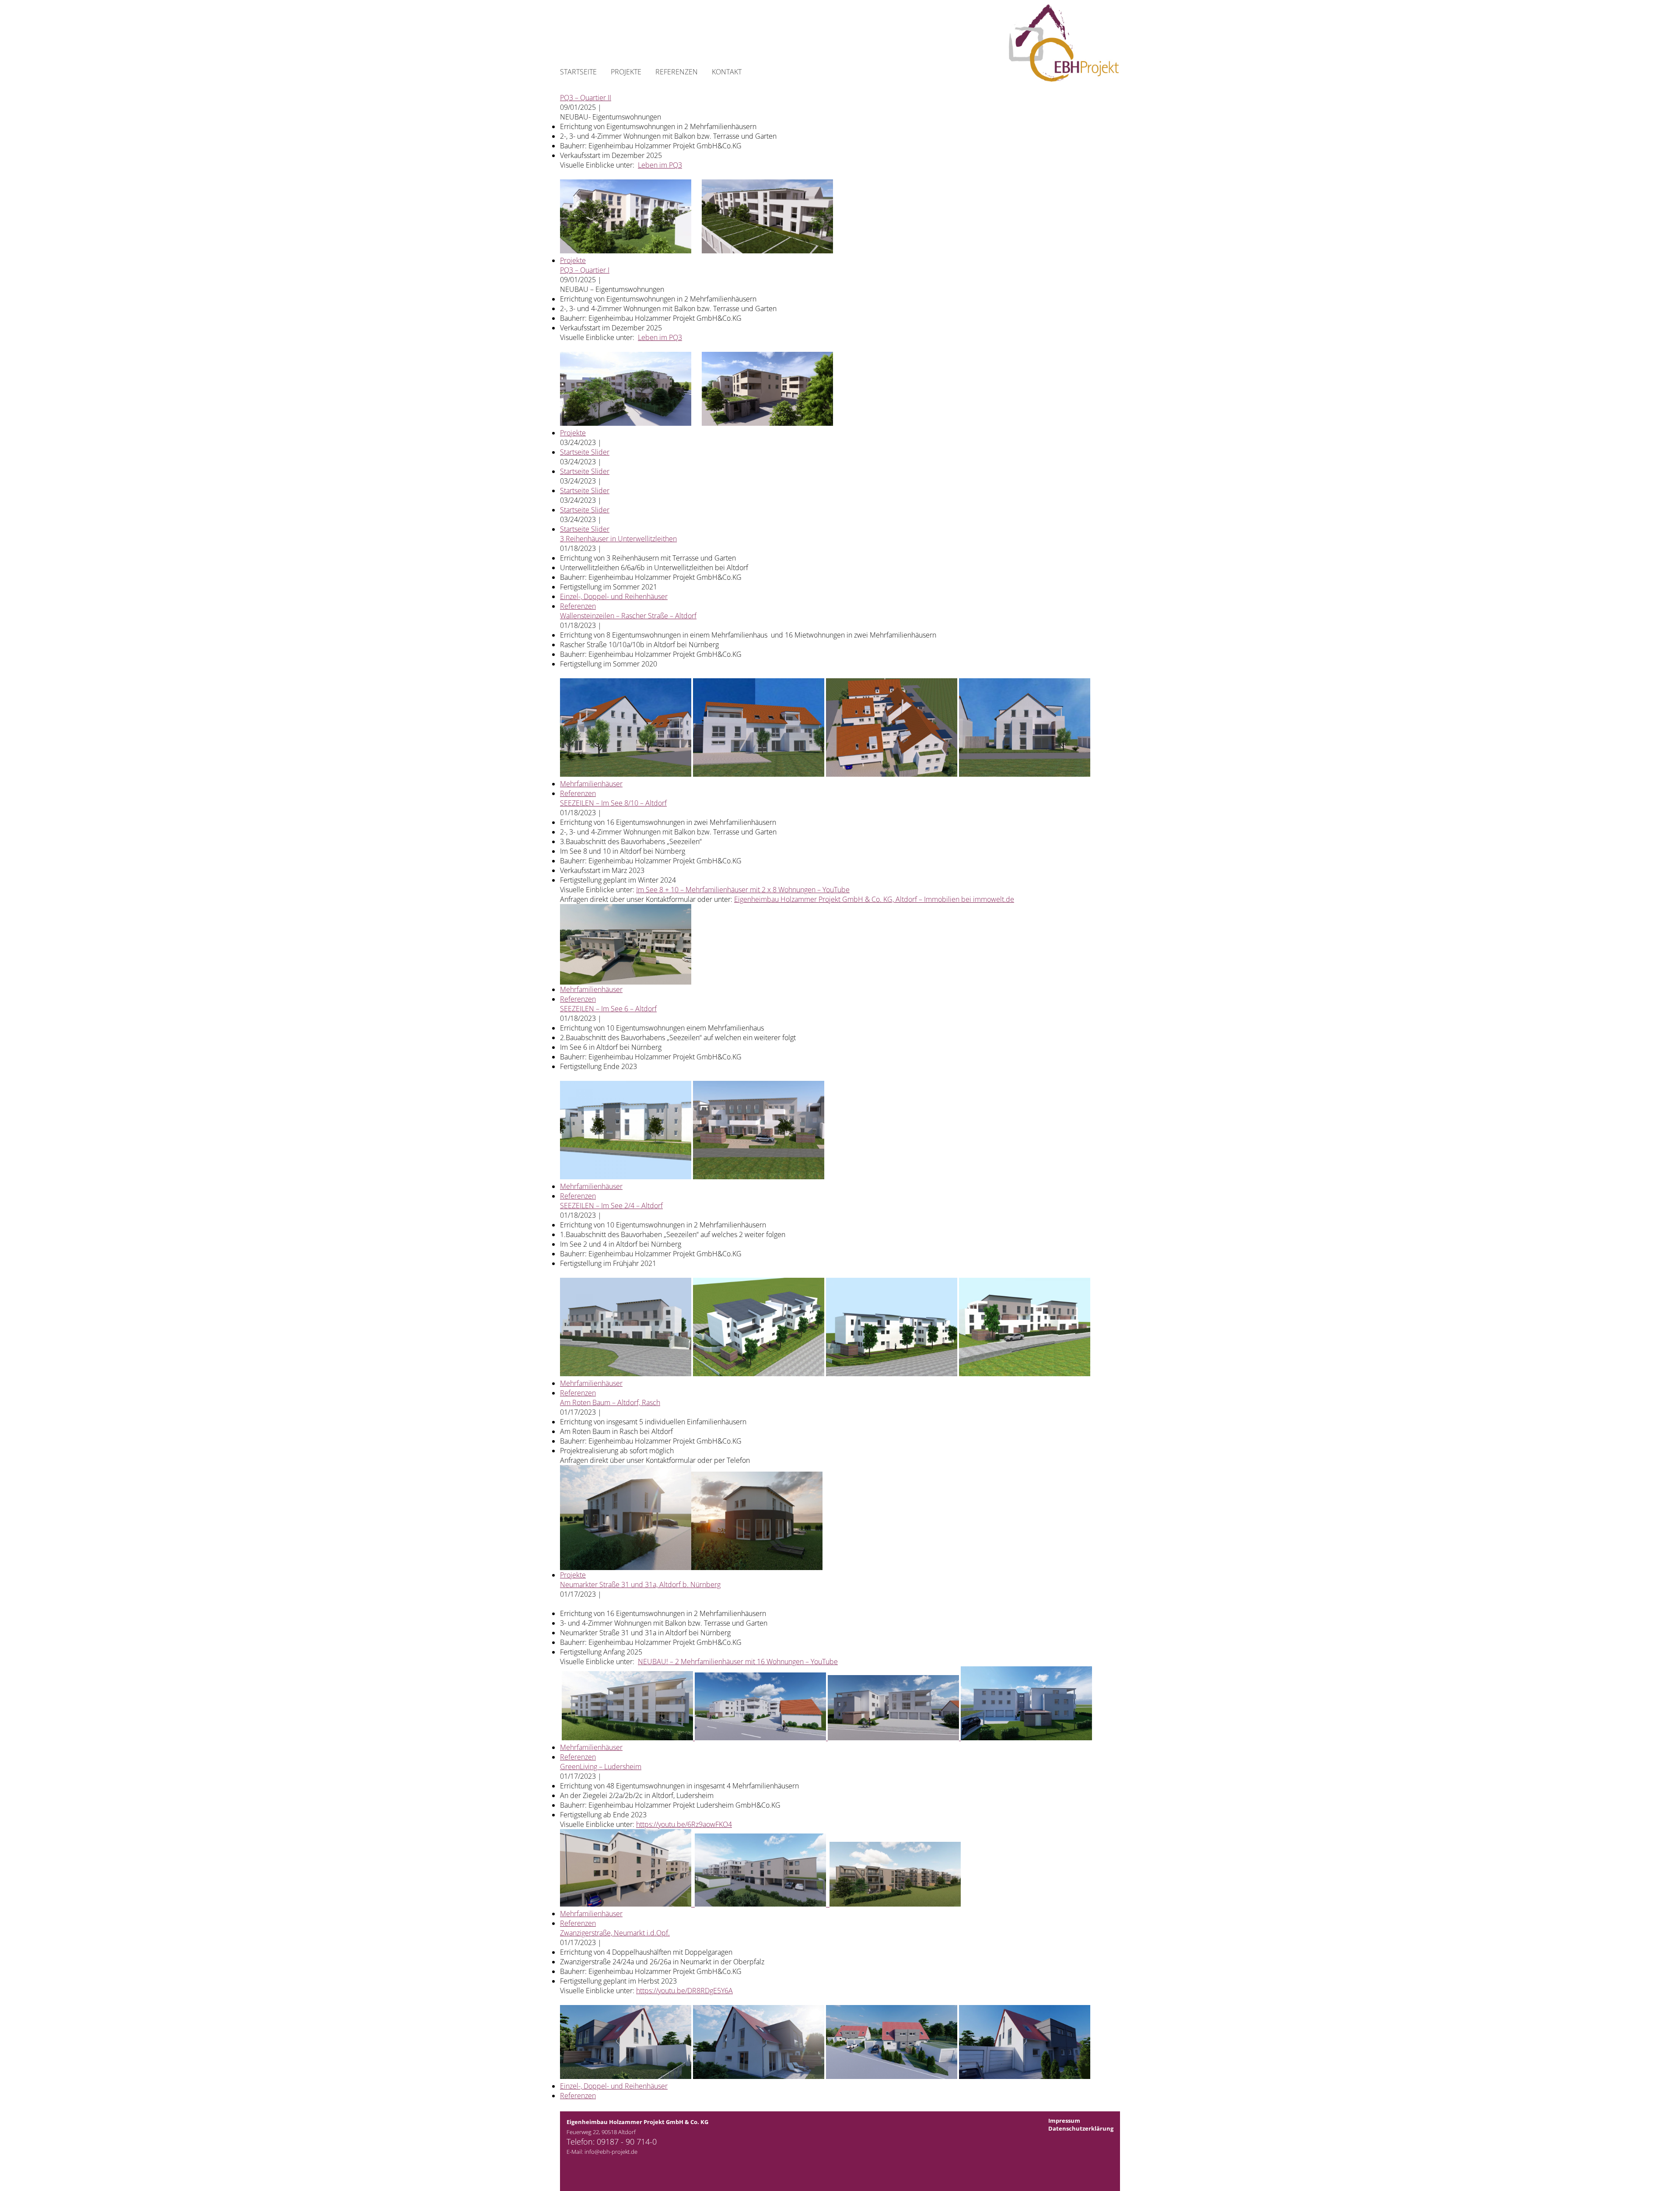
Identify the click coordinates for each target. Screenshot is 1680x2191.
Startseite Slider (585, 452)
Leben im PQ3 (660, 165)
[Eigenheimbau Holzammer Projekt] (1059, 79)
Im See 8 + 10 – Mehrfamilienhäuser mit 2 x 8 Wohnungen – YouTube (743, 890)
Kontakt (727, 72)
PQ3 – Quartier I (585, 270)
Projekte (626, 72)
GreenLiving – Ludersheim (601, 1767)
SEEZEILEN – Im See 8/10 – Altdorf (613, 803)
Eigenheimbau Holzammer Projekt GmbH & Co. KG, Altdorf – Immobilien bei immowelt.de (874, 899)
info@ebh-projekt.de (611, 2152)
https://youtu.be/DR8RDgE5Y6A (684, 1991)
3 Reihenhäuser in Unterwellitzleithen (618, 539)
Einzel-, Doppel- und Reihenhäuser (614, 596)
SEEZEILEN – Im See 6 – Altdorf (608, 1009)
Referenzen (677, 72)
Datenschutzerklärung (1081, 2128)
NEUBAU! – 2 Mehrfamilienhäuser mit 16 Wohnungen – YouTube (738, 1662)
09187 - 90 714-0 (627, 2142)
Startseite (578, 72)
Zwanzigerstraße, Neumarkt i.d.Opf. (615, 1933)
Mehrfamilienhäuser (591, 784)
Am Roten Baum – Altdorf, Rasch (610, 1402)
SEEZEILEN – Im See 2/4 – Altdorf (611, 1206)
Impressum (1064, 2121)
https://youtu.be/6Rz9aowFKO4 (684, 1824)
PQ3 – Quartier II (586, 98)
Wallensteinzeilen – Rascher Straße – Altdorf (628, 616)
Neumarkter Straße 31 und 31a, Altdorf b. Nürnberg (640, 1585)
